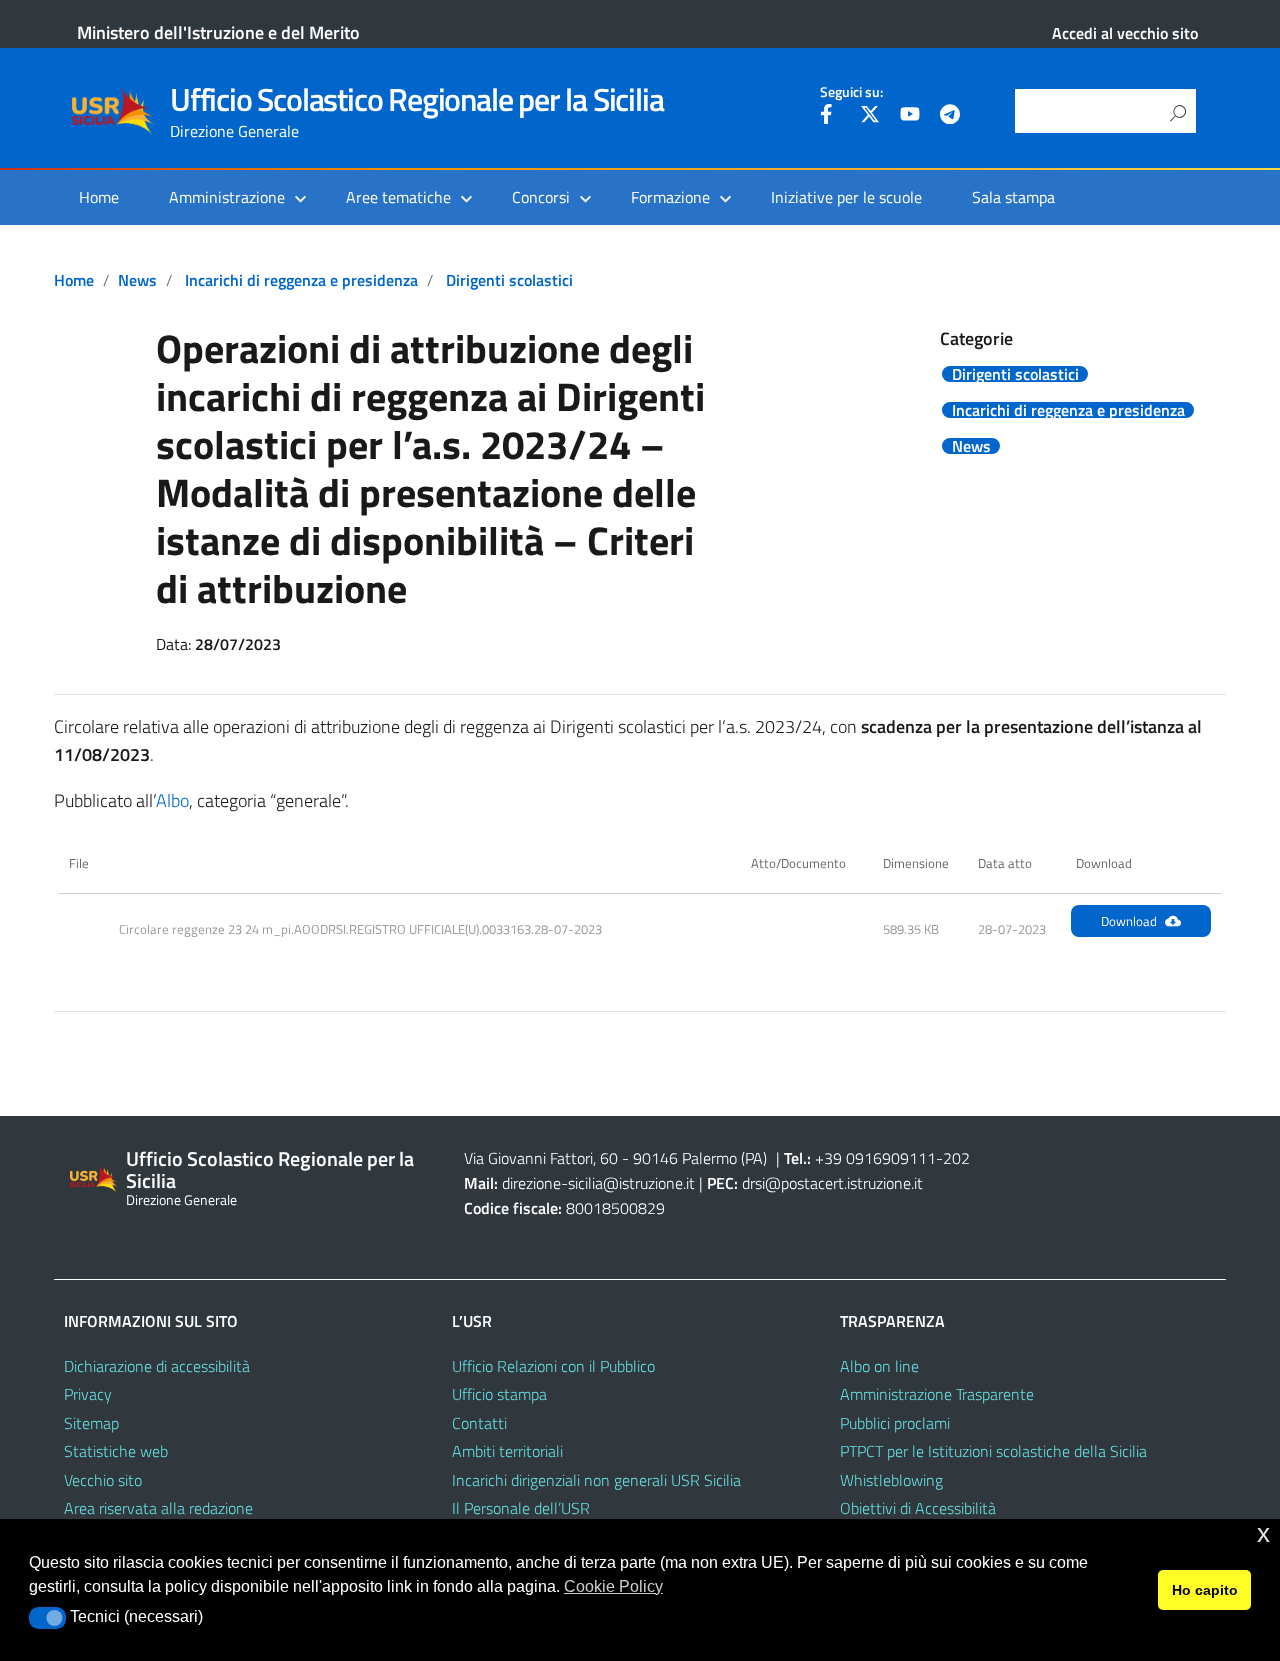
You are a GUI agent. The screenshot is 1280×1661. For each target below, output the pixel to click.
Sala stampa (1013, 197)
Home (99, 197)
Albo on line (879, 1366)
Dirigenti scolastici (509, 280)
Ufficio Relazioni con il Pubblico (553, 1366)
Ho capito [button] (1205, 1590)
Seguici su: (851, 92)
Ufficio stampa (499, 1394)
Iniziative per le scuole (846, 197)
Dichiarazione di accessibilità (157, 1366)
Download (1129, 921)
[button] (47, 1618)
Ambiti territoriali (507, 1451)
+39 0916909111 (875, 1158)
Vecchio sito (103, 1480)
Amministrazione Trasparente (937, 1394)
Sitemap (91, 1423)
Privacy (88, 1394)
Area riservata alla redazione (158, 1508)
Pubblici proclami (895, 1423)
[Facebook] (830, 117)
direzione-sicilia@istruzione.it (598, 1183)
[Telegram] (950, 117)
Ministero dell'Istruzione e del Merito (218, 32)
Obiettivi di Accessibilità (918, 1508)
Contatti (479, 1423)
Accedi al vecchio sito (1125, 33)
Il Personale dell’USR (521, 1508)
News (137, 280)
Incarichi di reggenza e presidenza (301, 280)
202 (956, 1158)
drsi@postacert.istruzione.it (832, 1183)
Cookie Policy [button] (613, 1586)
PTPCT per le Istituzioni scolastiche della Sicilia (993, 1451)
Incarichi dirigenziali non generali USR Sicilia (596, 1480)
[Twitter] (870, 117)
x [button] (1263, 1533)
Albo (172, 800)
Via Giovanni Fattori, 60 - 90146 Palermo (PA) (615, 1158)
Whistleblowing (891, 1480)
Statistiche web (116, 1451)
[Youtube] (910, 117)
